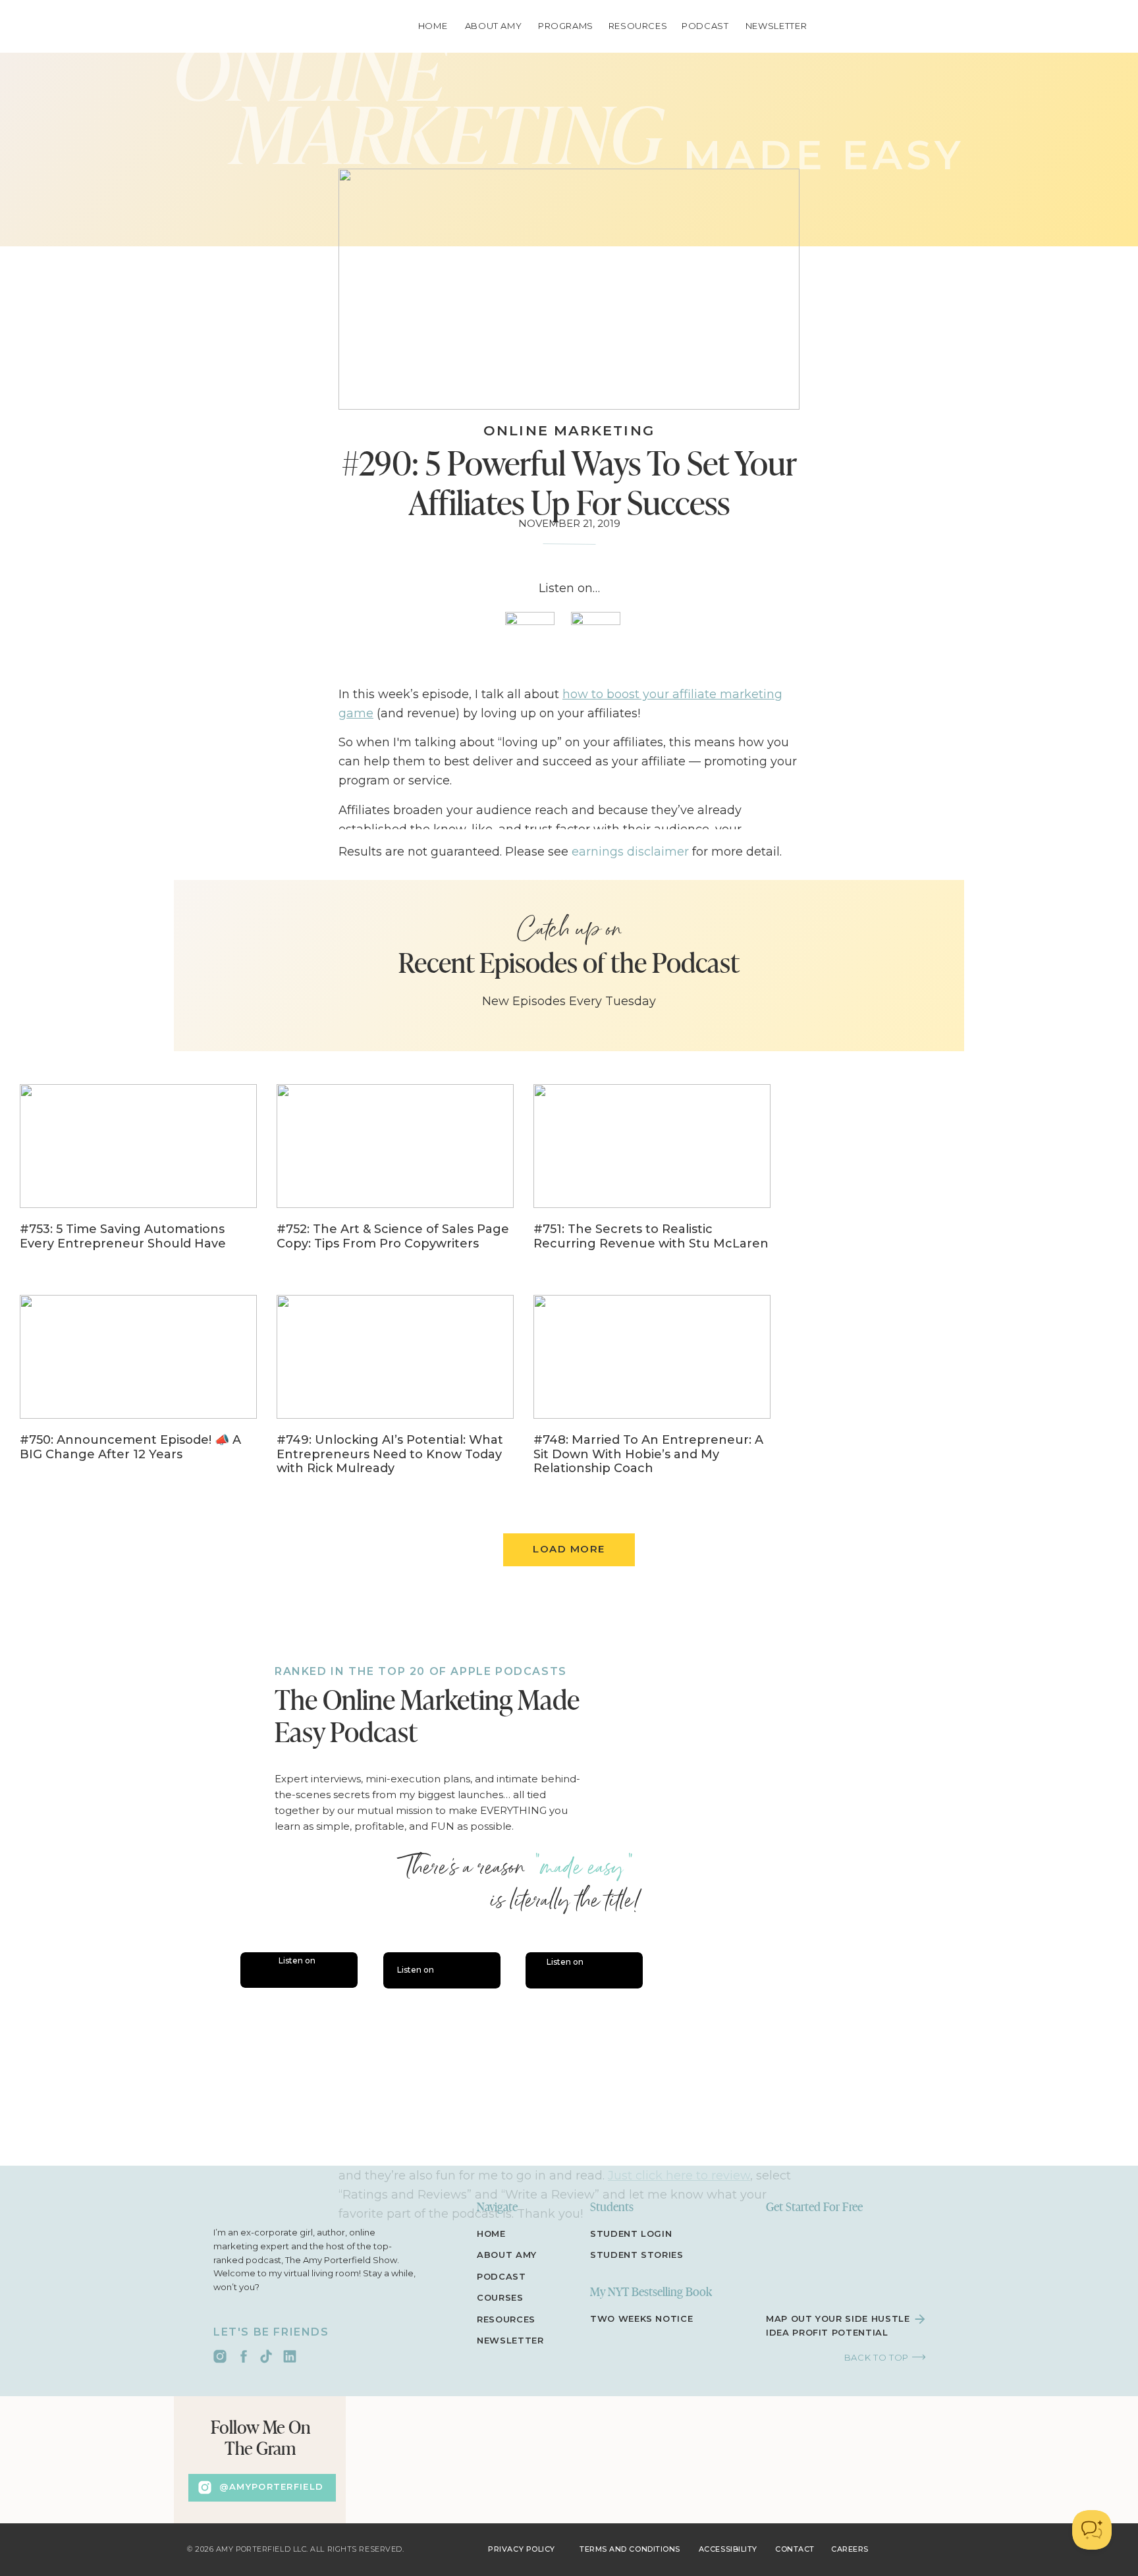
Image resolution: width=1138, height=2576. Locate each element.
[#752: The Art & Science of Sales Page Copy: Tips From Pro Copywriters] (395, 1176)
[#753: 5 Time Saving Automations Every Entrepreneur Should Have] (138, 1176)
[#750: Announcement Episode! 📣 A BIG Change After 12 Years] (138, 1387)
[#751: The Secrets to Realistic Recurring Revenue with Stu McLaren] (652, 1176)
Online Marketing (569, 430)
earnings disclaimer (630, 852)
